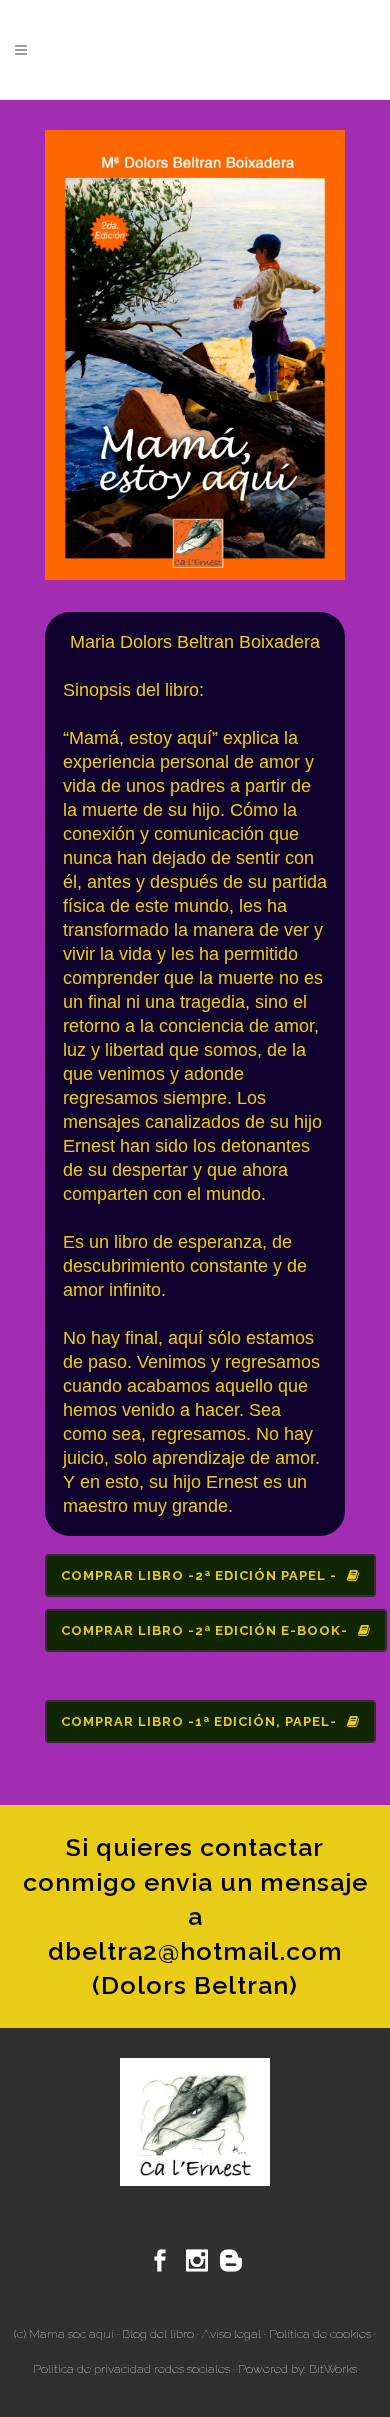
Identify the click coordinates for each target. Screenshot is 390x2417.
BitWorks (333, 2369)
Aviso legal (231, 2334)
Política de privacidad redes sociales (131, 2369)
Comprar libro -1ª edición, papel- (199, 1721)
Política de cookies (320, 2334)
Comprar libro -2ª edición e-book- (204, 1630)
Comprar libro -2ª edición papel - (199, 1575)
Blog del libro (158, 2334)
